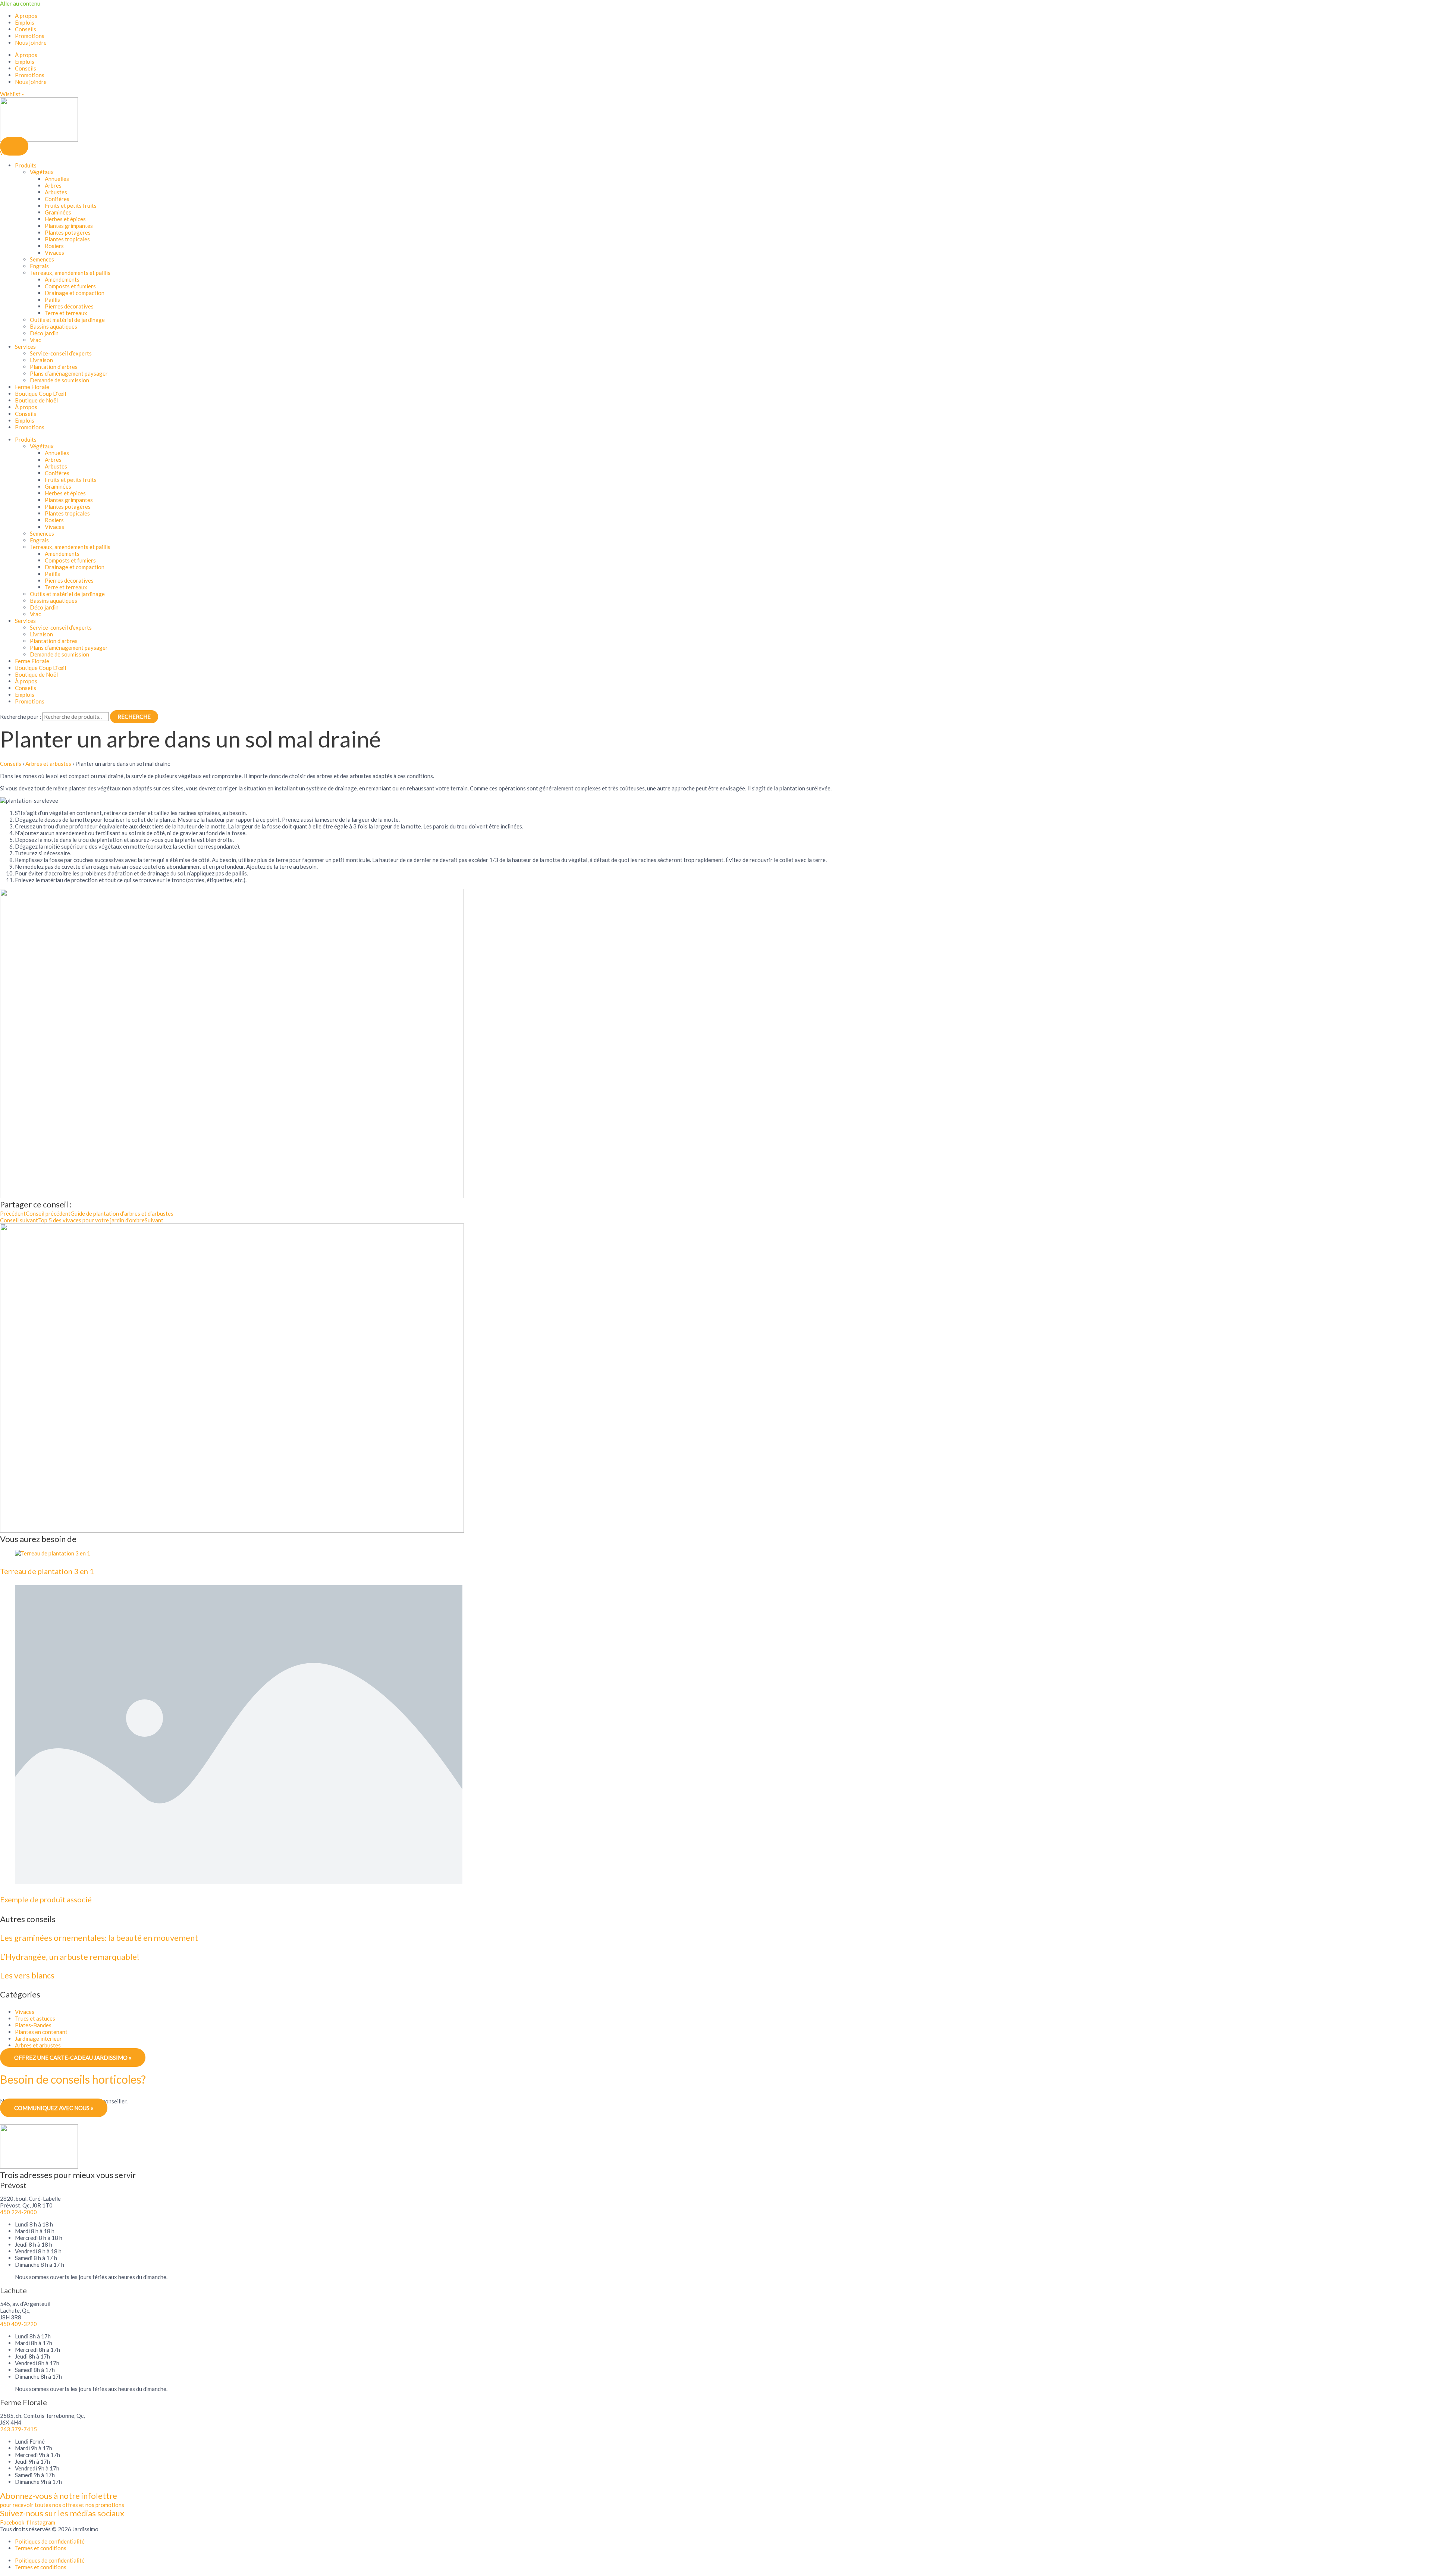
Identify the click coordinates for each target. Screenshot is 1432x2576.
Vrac (35, 340)
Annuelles (57, 179)
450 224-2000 (18, 2212)
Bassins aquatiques (54, 326)
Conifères (57, 199)
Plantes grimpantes (69, 226)
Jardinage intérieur (38, 2038)
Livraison (41, 360)
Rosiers (54, 246)
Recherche (134, 717)
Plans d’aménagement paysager (69, 373)
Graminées (58, 212)
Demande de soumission (59, 380)
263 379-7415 (18, 2429)
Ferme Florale (32, 387)
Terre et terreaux (66, 313)
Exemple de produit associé (46, 1899)
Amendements (62, 279)
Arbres (53, 185)
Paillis (52, 300)
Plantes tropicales (67, 239)
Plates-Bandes (33, 2025)
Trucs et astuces (35, 2018)
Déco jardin (44, 333)
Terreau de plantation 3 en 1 (47, 1571)
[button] (14, 146)
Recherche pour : (21, 717)
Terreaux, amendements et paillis (70, 273)
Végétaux (42, 172)
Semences (42, 259)
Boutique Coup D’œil (40, 394)
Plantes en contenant (41, 2032)
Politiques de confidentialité (50, 2541)
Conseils (26, 29)
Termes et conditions (41, 2548)
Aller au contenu (20, 3)
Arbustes (56, 192)
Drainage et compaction (75, 293)
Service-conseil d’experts (61, 353)
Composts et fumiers (70, 286)
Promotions (30, 36)
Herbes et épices (65, 219)
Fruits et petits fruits (71, 206)
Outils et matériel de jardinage (67, 320)
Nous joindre (31, 43)
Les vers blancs (27, 1975)
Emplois (25, 22)
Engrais (39, 266)
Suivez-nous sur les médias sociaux (62, 2513)
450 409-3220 (18, 2324)
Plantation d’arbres (54, 367)
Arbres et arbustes (48, 764)
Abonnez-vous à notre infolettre (59, 2496)
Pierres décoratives (69, 306)
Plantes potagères (68, 232)
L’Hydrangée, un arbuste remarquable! (70, 1957)
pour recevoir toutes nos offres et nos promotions (62, 2505)
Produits (26, 165)
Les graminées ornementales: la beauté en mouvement (99, 1938)
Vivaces (54, 253)
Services (25, 347)
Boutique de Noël (36, 400)
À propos (26, 16)
